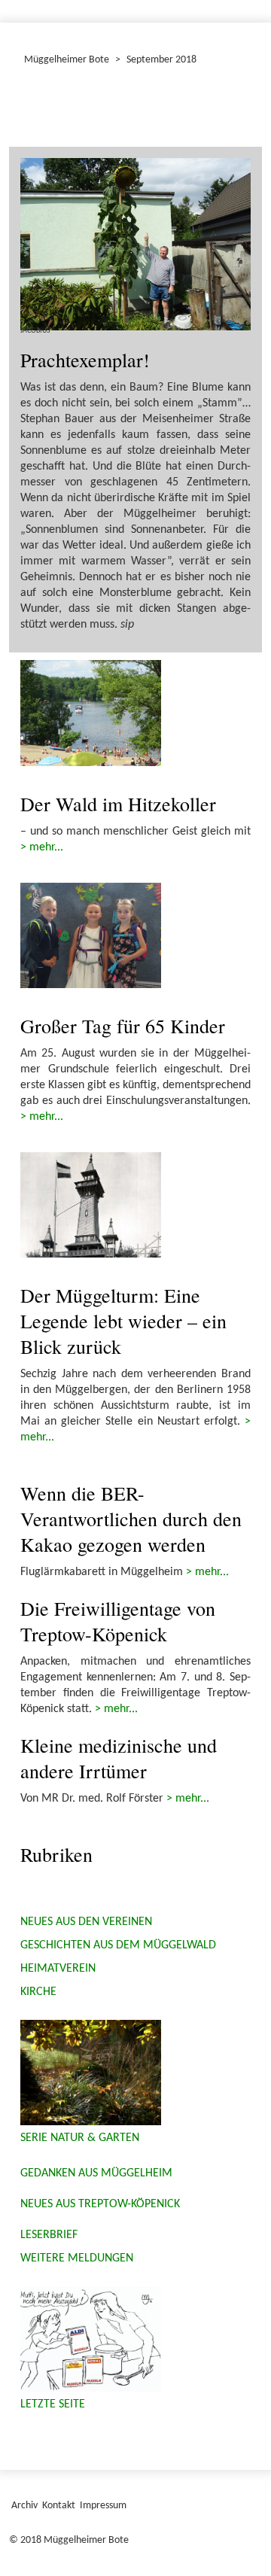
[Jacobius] (135, 245)
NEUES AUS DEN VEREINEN (86, 1922)
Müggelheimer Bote (67, 60)
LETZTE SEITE (53, 2404)
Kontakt (59, 2506)
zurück (41, 110)
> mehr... (42, 847)
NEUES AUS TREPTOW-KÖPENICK (100, 2204)
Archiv (24, 2506)
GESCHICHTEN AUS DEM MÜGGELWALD (118, 1945)
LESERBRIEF (49, 2235)
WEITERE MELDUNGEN (77, 2258)
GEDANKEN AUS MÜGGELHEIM (96, 2173)
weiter (230, 110)
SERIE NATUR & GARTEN (80, 2138)
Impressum (103, 2506)
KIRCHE (38, 1992)
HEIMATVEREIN (58, 1969)
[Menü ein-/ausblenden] (250, 5)
